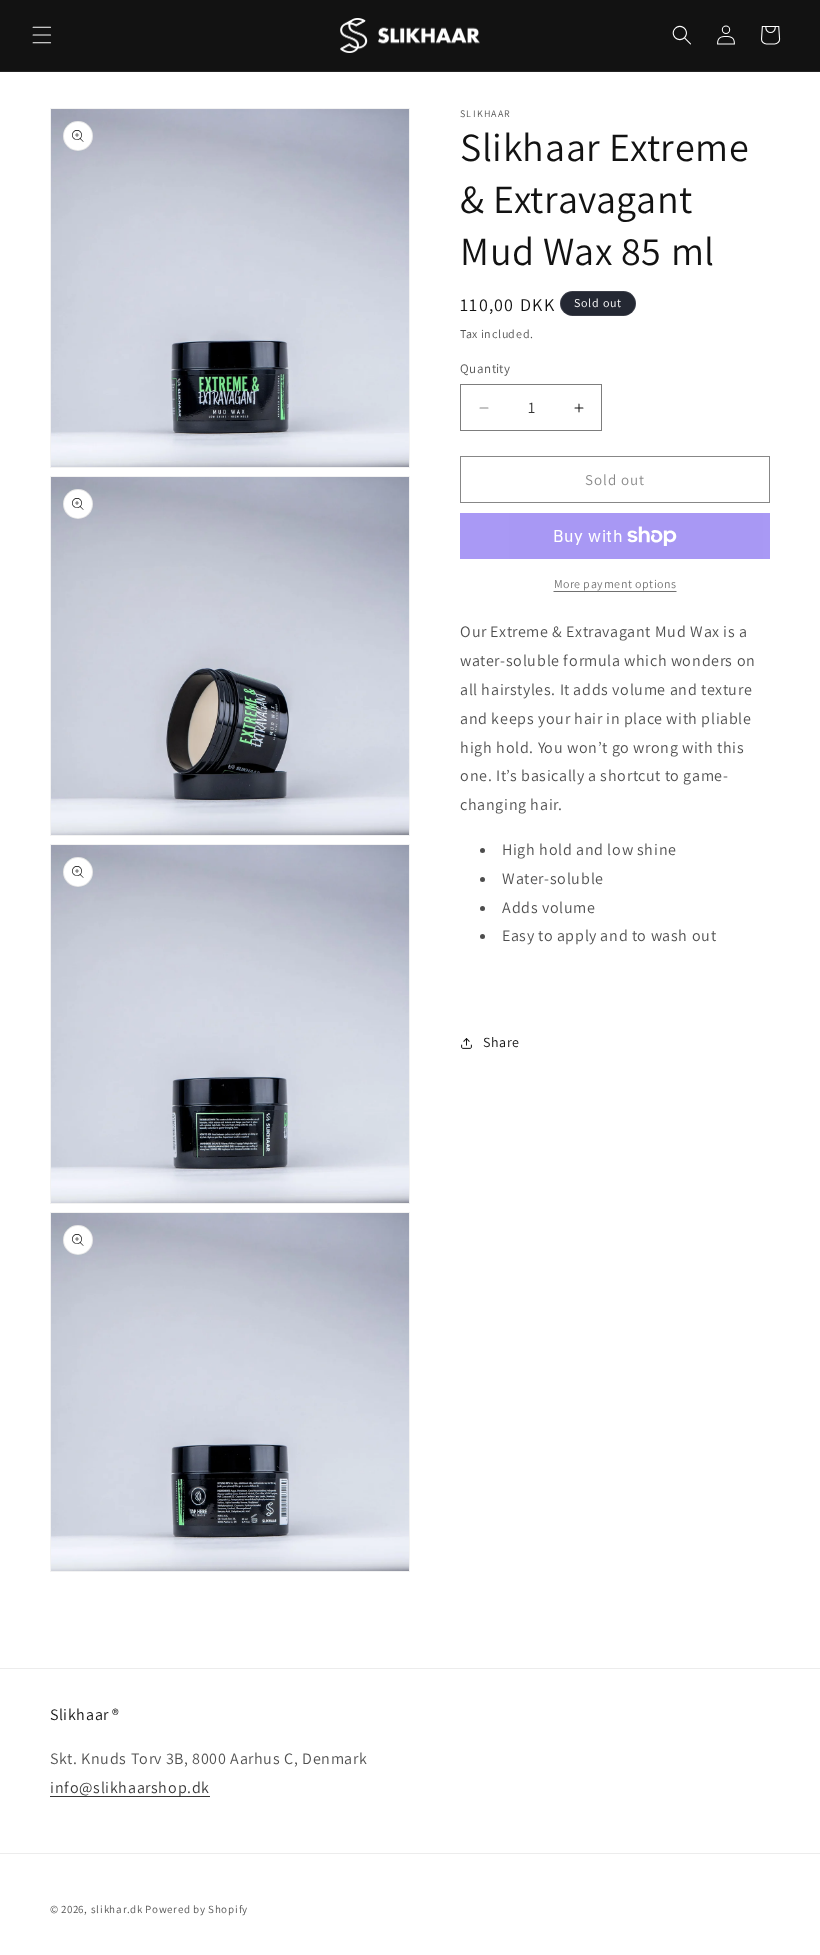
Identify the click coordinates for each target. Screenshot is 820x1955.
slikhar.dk (117, 1909)
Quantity (485, 368)
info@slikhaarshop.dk (130, 1787)
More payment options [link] (615, 583)
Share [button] (501, 1042)
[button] (42, 35)
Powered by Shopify (196, 1909)
